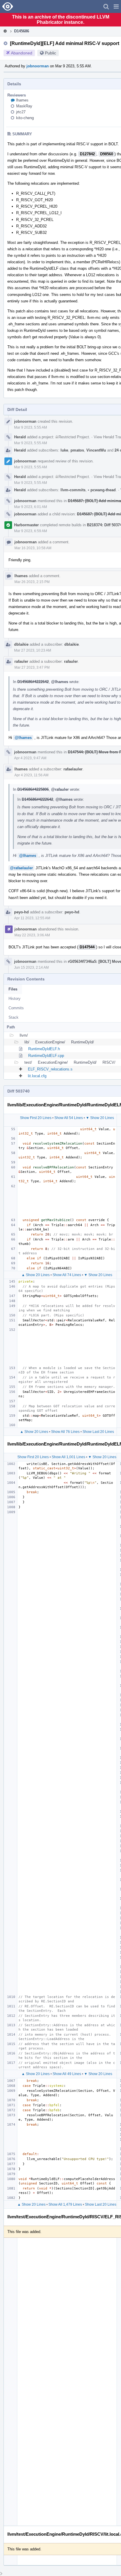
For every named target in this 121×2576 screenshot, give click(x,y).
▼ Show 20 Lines (100, 1118)
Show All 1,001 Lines (68, 1457)
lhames (22, 100)
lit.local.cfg (37, 1076)
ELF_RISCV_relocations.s (50, 1069)
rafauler (21, 661)
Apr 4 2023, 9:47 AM (30, 758)
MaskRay (24, 106)
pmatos (77, 450)
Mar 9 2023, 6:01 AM (31, 507)
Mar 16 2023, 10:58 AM (33, 548)
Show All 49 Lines (67, 2074)
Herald (20, 437)
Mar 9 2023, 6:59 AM (31, 531)
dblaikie (21, 644)
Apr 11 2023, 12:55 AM (32, 918)
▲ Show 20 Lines (36, 1275)
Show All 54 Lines (69, 1118)
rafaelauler (73, 769)
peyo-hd (21, 912)
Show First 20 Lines (36, 1118)
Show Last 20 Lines (98, 1432)
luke (64, 450)
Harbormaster (26, 525)
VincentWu (96, 450)
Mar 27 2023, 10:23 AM (33, 650)
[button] (116, 6)
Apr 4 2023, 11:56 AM (31, 775)
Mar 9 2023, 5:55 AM (31, 427)
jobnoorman (38, 66)
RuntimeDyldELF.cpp (46, 1056)
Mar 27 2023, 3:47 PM (32, 667)
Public (51, 53)
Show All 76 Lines (65, 1432)
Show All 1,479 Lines (65, 2204)
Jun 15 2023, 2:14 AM (31, 968)
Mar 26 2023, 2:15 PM (32, 582)
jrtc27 (21, 112)
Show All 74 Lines (67, 1275)
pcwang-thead (102, 490)
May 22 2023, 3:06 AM (32, 935)
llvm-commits (73, 490)
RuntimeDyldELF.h (44, 1049)
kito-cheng (25, 118)
